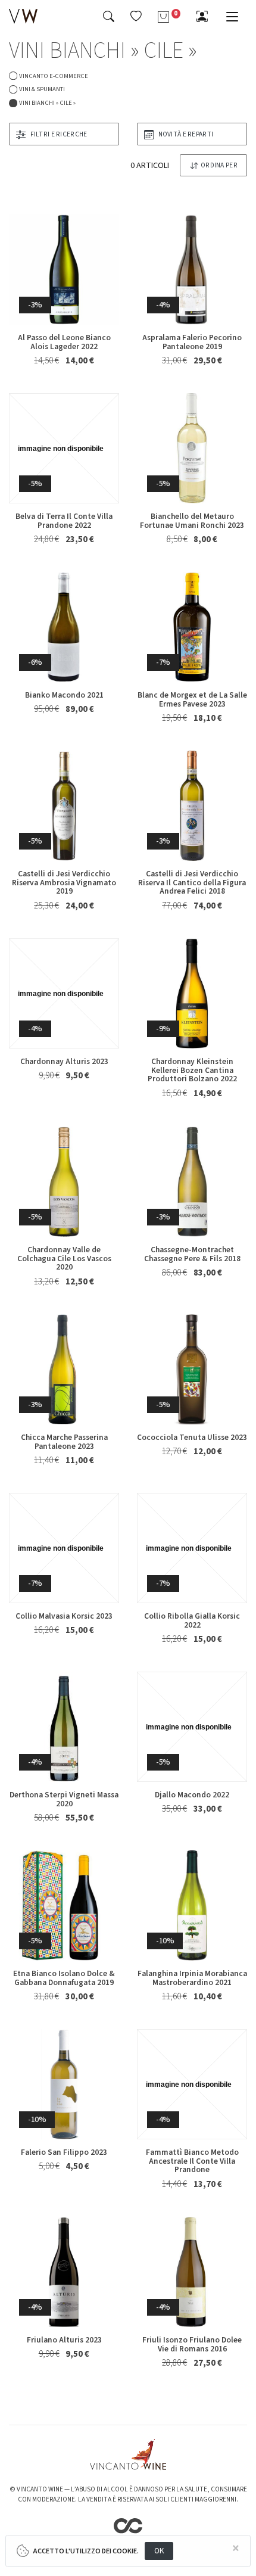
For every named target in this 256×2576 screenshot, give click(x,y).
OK (159, 2551)
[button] (136, 16)
